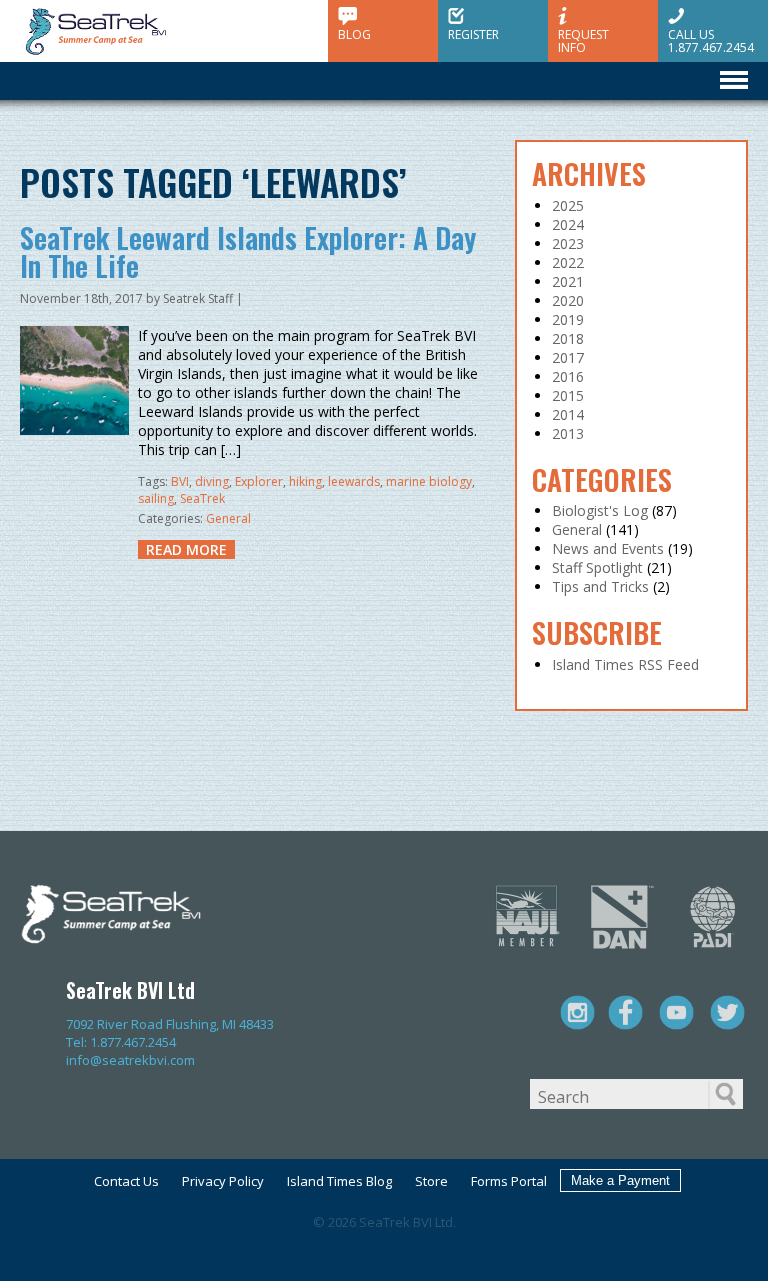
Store (431, 1181)
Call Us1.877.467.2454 (711, 40)
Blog (354, 33)
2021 (568, 281)
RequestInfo (583, 40)
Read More (186, 549)
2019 (568, 319)
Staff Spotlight (597, 567)
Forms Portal (509, 1181)
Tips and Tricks (600, 586)
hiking (305, 481)
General (228, 518)
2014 (568, 414)
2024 (568, 224)
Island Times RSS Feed (625, 664)
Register (473, 33)
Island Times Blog (339, 1181)
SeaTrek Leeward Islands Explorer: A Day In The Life (248, 251)
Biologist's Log (600, 510)
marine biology (429, 481)
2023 (568, 243)
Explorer (259, 481)
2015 (568, 395)
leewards (354, 481)
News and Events (608, 548)
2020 (568, 300)
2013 (568, 433)
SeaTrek (202, 498)
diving (212, 481)
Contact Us (126, 1181)
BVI (180, 481)
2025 (568, 205)
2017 (568, 357)
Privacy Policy (223, 1181)
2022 (568, 262)
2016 (568, 376)
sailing (156, 498)
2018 (568, 338)
